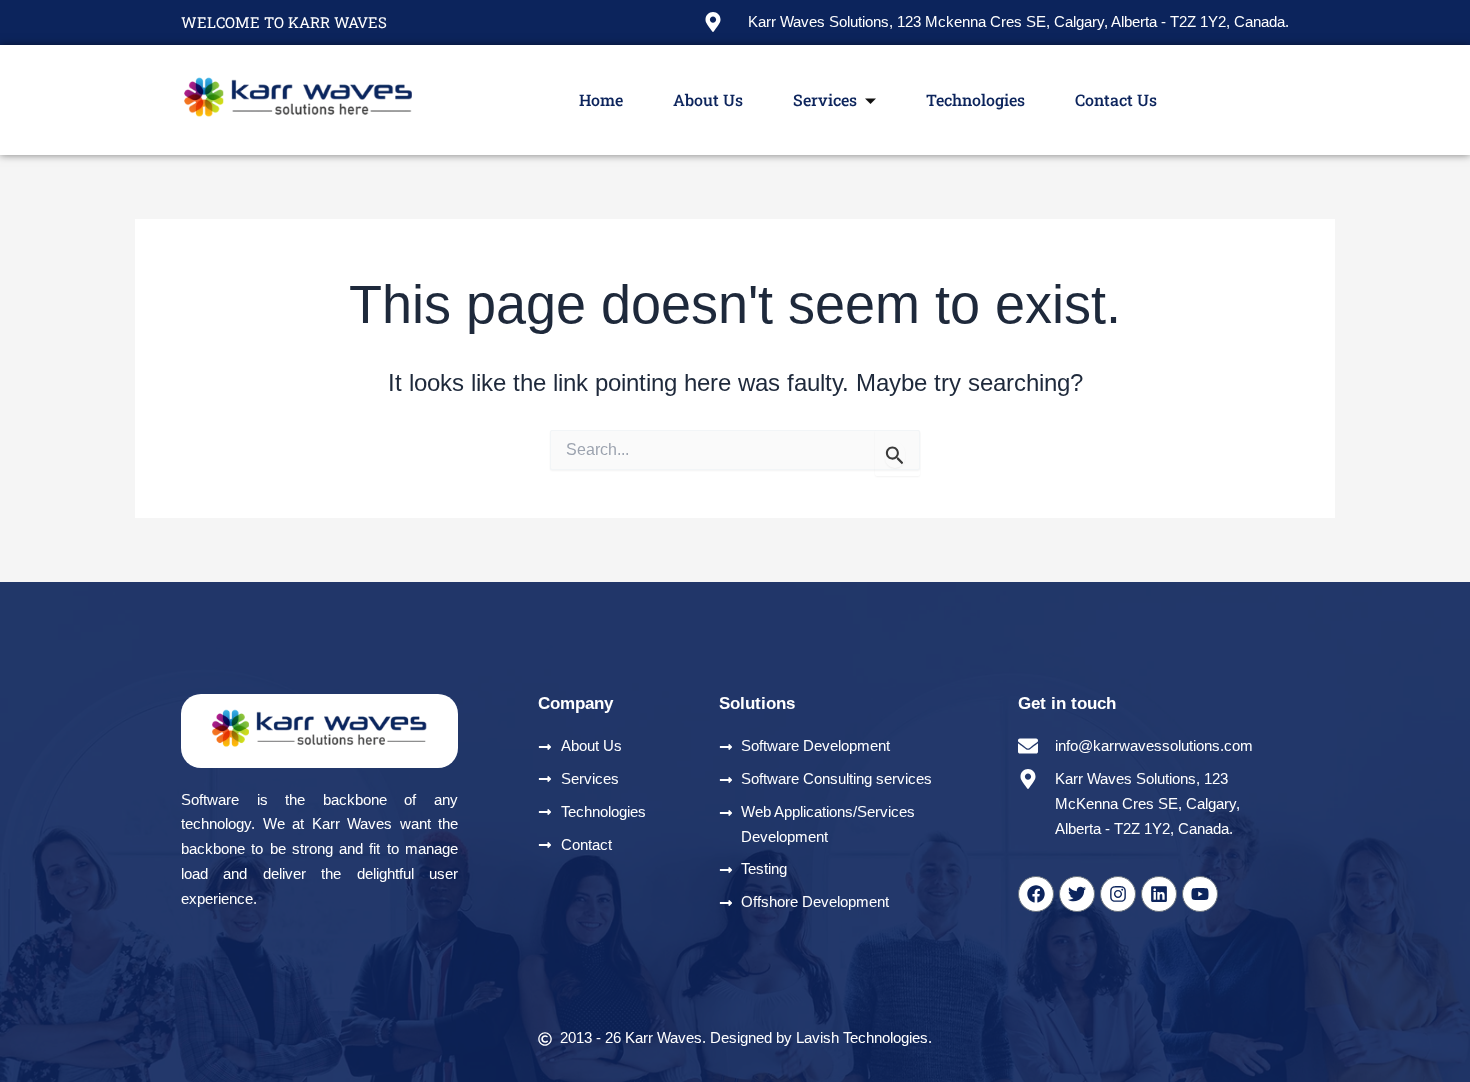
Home (601, 99)
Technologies (975, 99)
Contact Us (1116, 99)
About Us (708, 99)
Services (825, 99)
